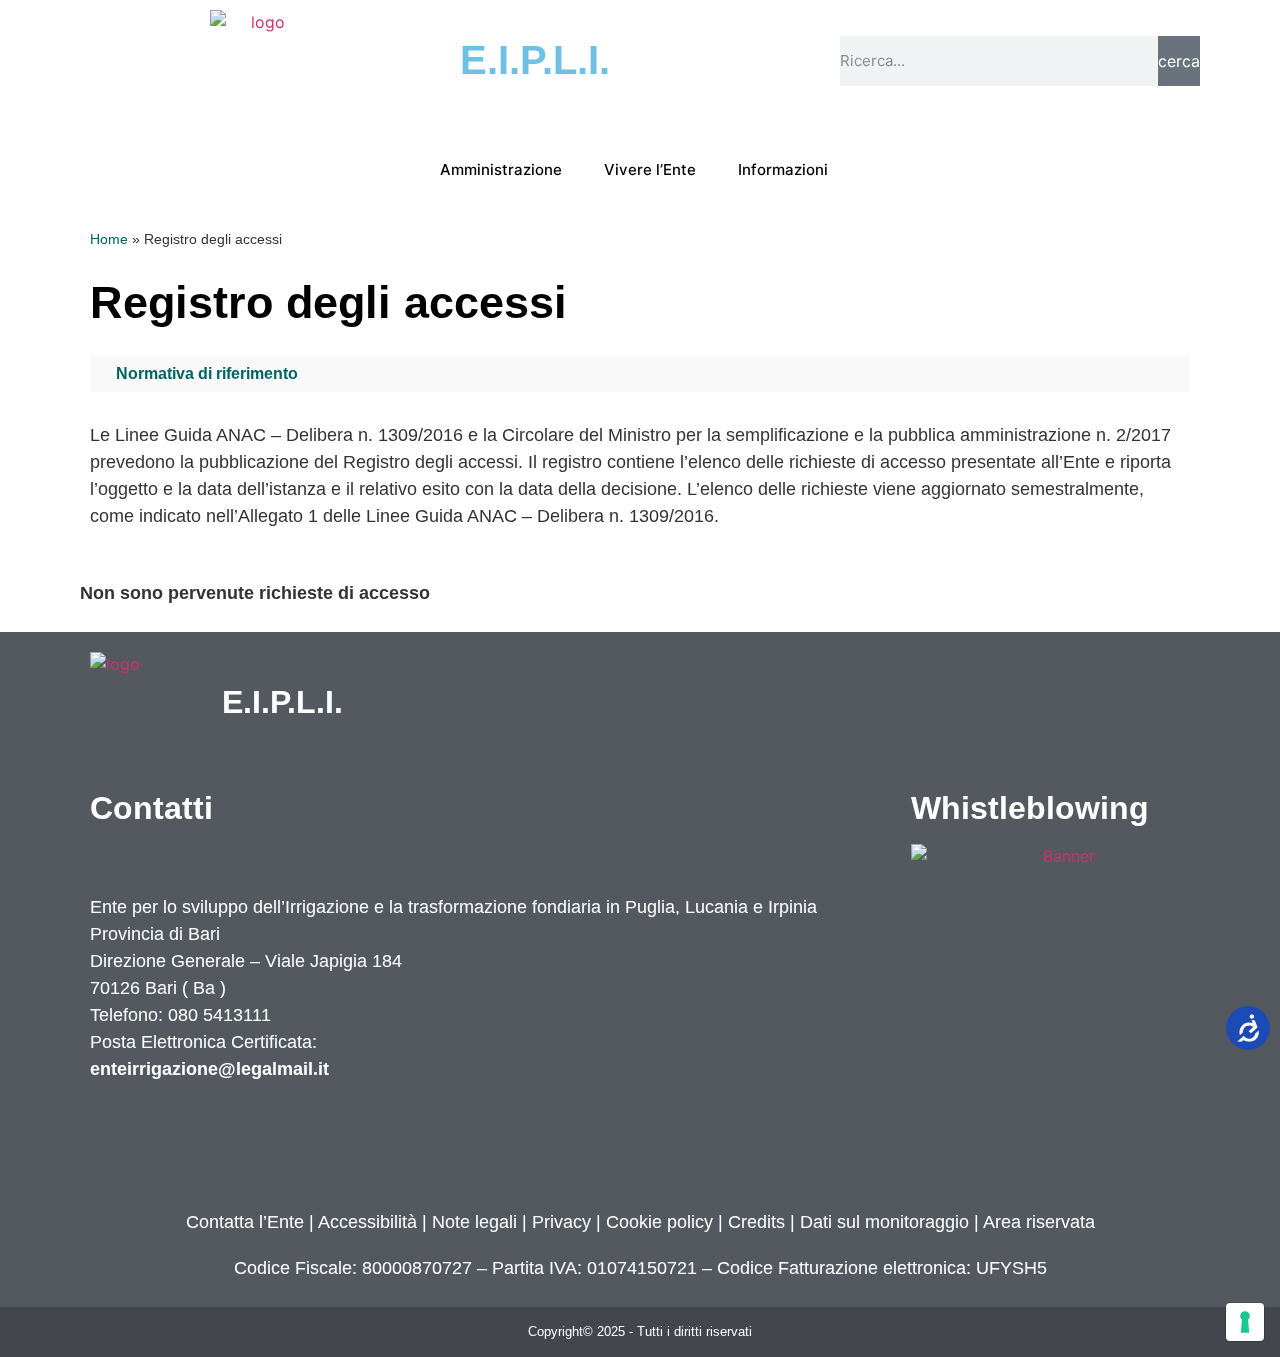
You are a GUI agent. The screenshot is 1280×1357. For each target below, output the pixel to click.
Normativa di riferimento (207, 373)
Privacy (559, 1222)
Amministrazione (501, 169)
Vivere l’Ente (650, 169)
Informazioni (783, 169)
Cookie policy (659, 1222)
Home (109, 239)
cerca (1179, 61)
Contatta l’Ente (245, 1222)
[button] (640, 373)
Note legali (474, 1222)
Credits (756, 1222)
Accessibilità (367, 1222)
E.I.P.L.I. (282, 702)
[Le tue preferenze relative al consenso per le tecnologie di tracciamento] (1245, 1322)
